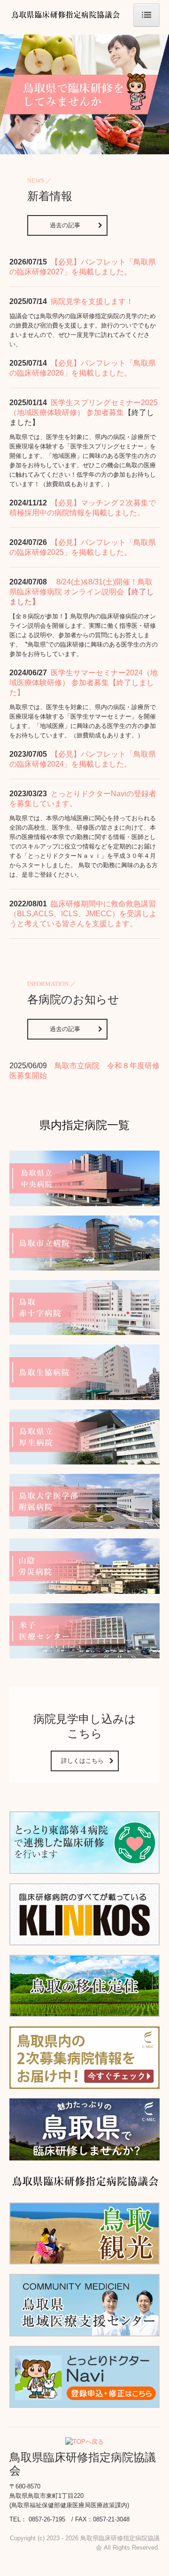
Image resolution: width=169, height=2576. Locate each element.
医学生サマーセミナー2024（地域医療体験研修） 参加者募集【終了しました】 (84, 683)
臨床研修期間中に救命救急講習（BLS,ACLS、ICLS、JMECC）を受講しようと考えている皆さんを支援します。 (83, 914)
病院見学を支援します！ (92, 301)
